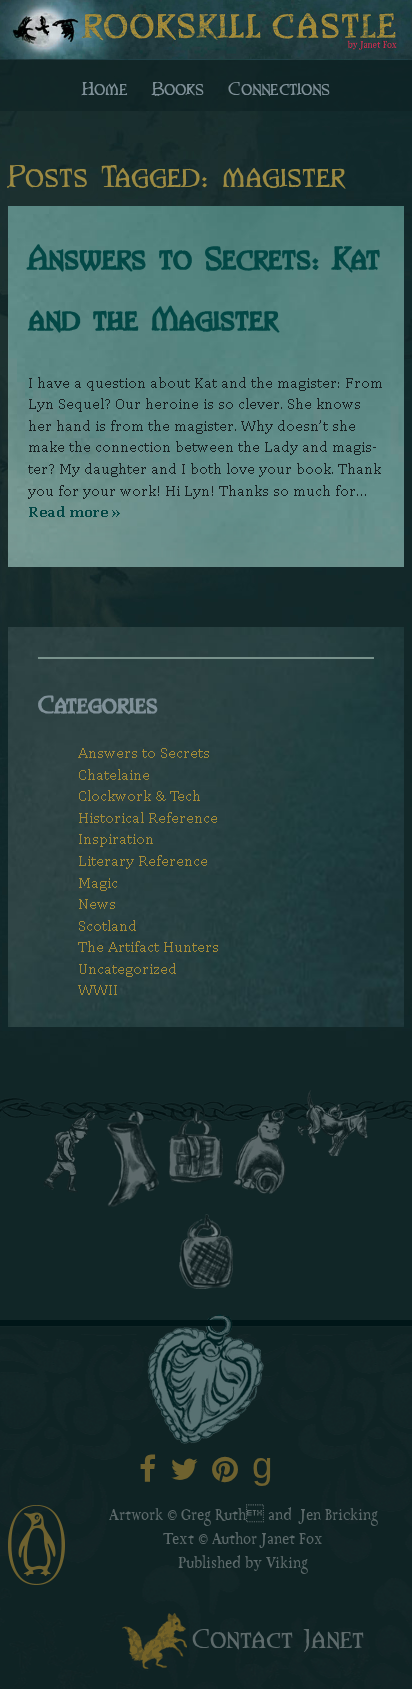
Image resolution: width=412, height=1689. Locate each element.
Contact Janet (278, 1636)
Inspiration (116, 838)
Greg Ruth (213, 1517)
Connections (279, 87)
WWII (98, 989)
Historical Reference (148, 817)
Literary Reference (143, 860)
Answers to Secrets (144, 752)
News (97, 903)
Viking (287, 1565)
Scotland (107, 925)
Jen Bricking (339, 1517)
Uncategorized (127, 968)
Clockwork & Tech (139, 795)
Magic (98, 882)
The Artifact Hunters (148, 946)
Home (105, 87)
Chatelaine (114, 774)
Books (178, 87)
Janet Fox (292, 1541)
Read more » (74, 511)
